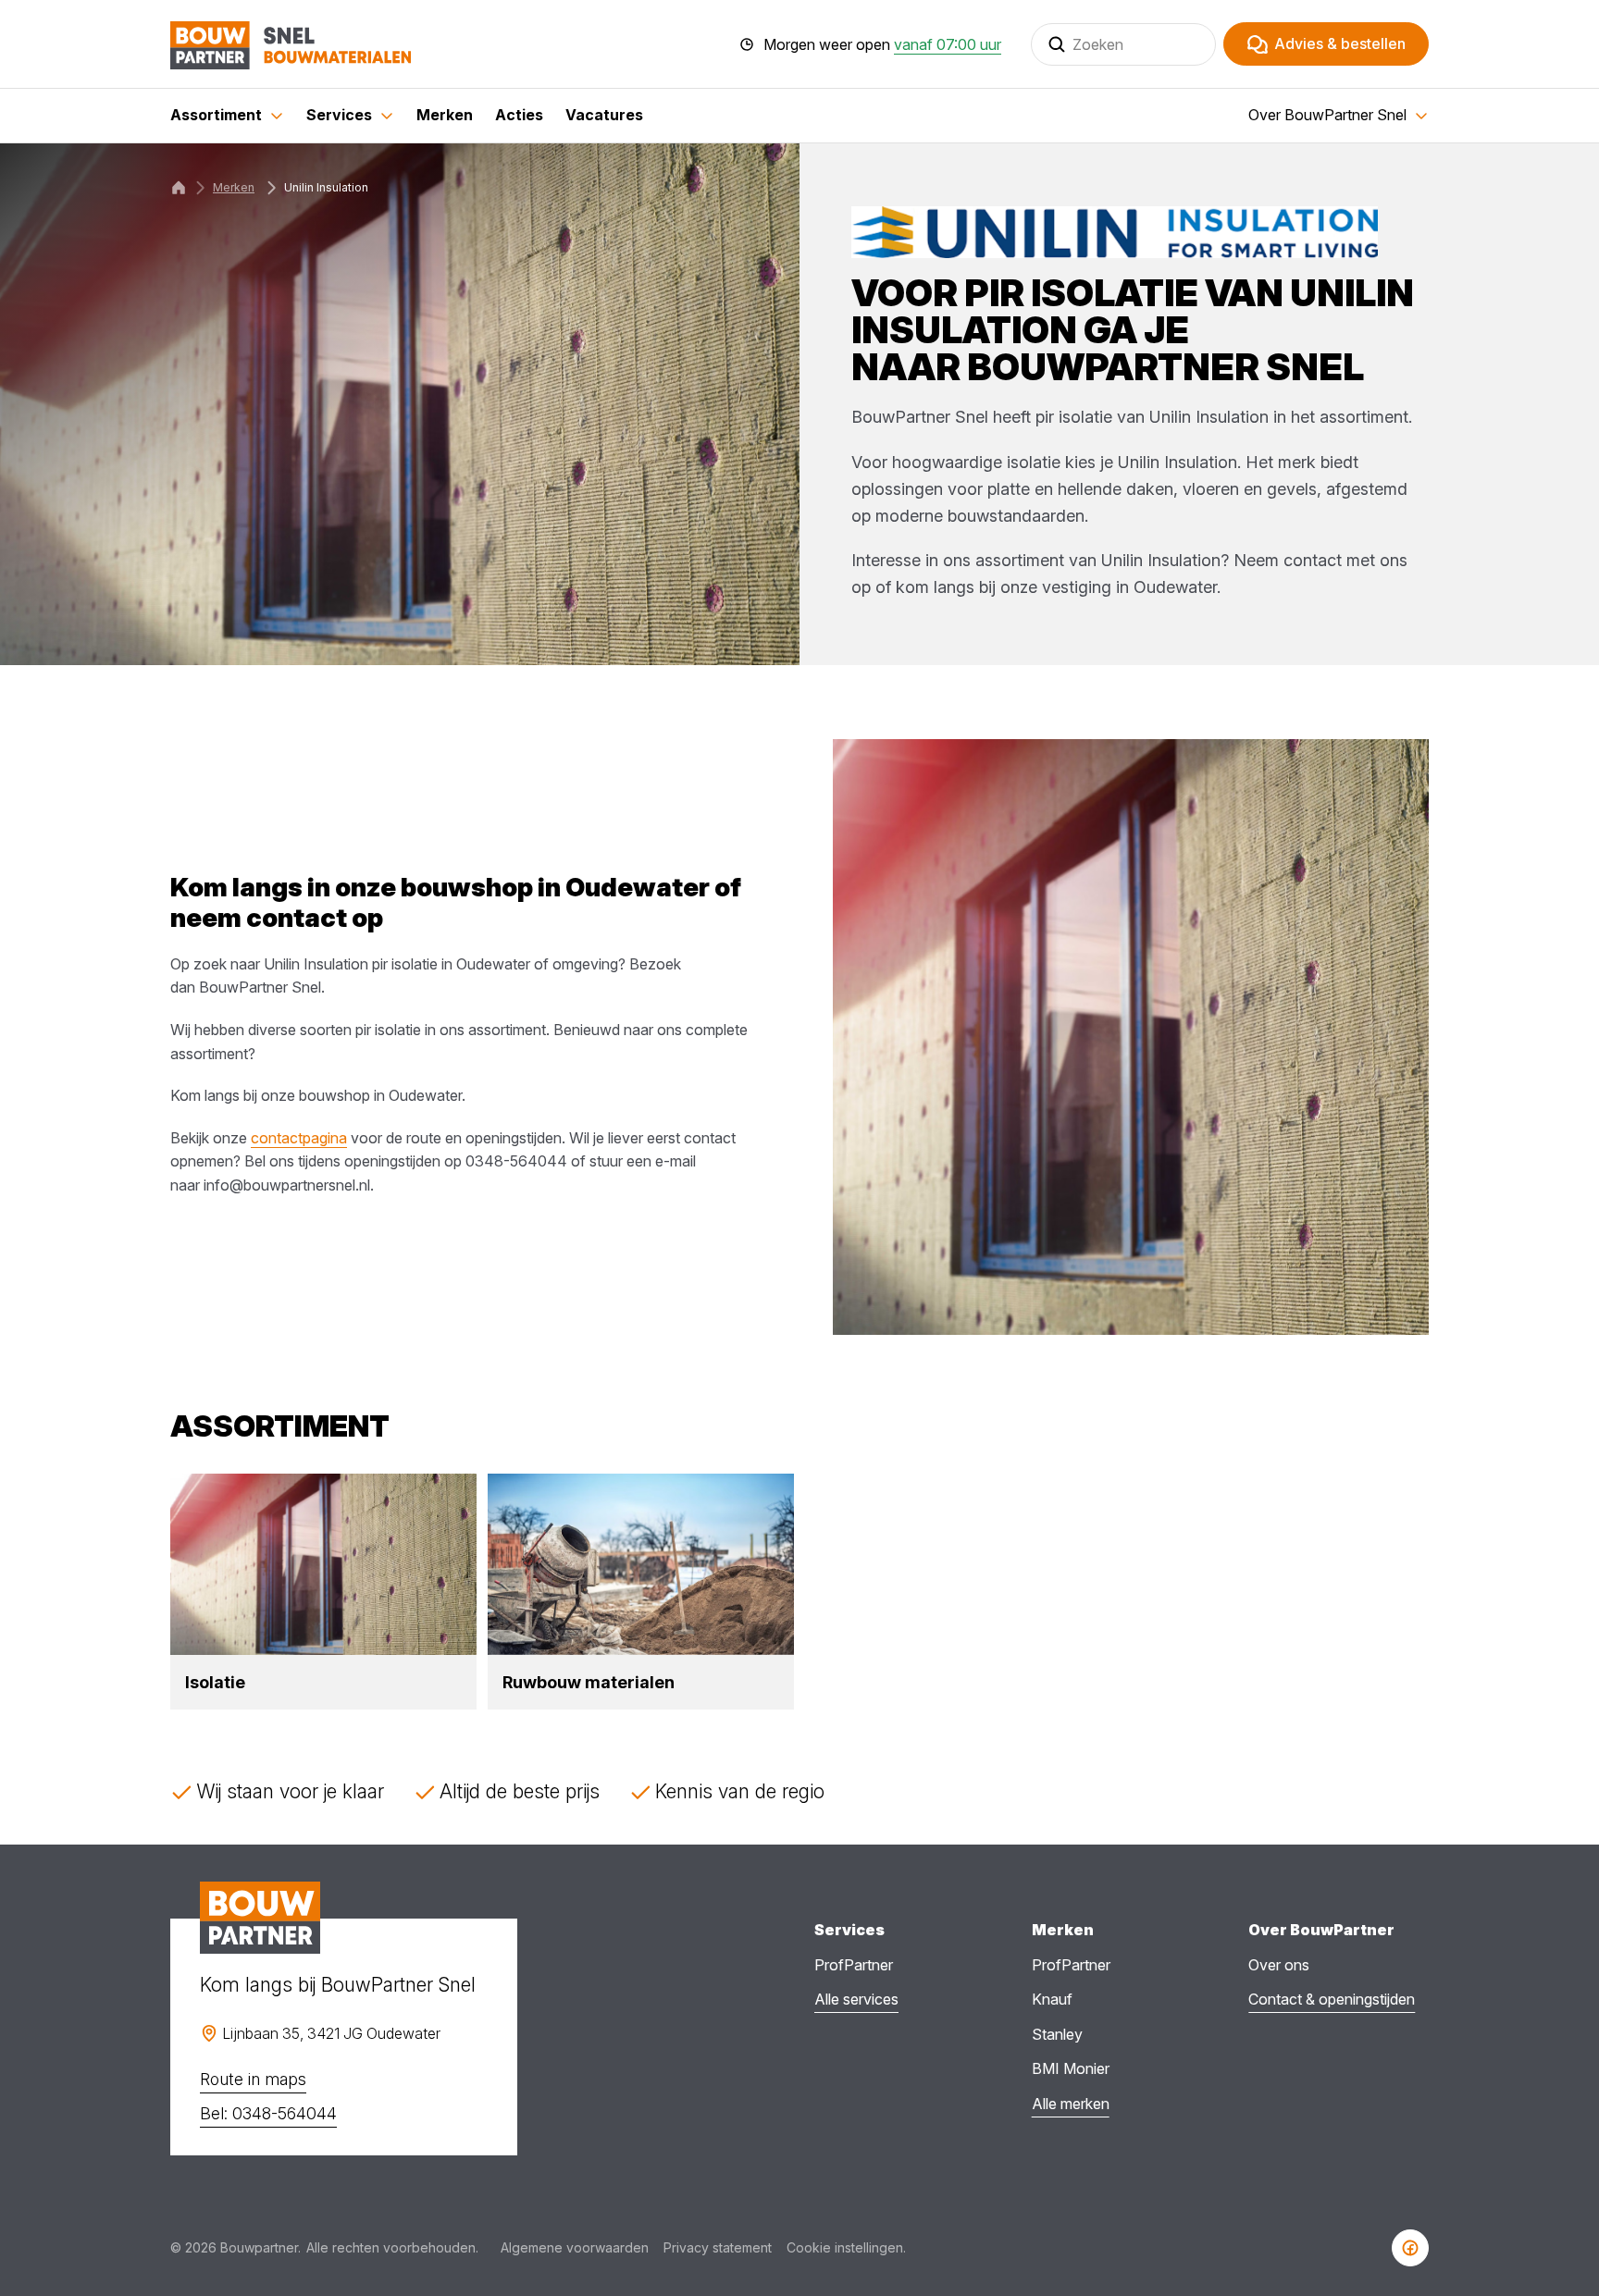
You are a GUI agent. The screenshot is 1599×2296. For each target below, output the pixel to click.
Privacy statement (718, 2247)
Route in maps (253, 2079)
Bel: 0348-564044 (268, 2113)
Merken (234, 187)
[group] (323, 1592)
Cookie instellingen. (846, 2247)
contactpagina (299, 1138)
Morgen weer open (882, 44)
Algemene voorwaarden (575, 2247)
